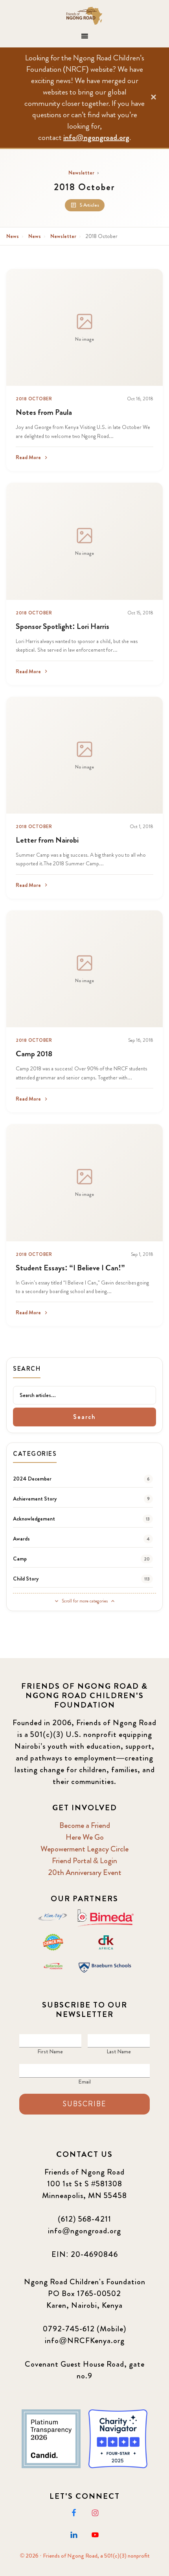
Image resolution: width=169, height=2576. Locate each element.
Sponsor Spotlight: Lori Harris (62, 626)
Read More (28, 457)
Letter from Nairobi (47, 840)
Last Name (119, 2051)
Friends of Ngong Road (85, 16)
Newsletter (81, 173)
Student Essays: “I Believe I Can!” (70, 1268)
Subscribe (84, 2104)
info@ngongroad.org (96, 137)
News (13, 236)
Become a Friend (85, 1825)
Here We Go (85, 1837)
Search (84, 1417)
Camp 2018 (34, 1054)
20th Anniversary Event (85, 1872)
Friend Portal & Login (84, 1861)
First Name (50, 2051)
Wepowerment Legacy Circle (84, 1849)
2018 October (34, 399)
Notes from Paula (44, 412)
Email (84, 2082)
